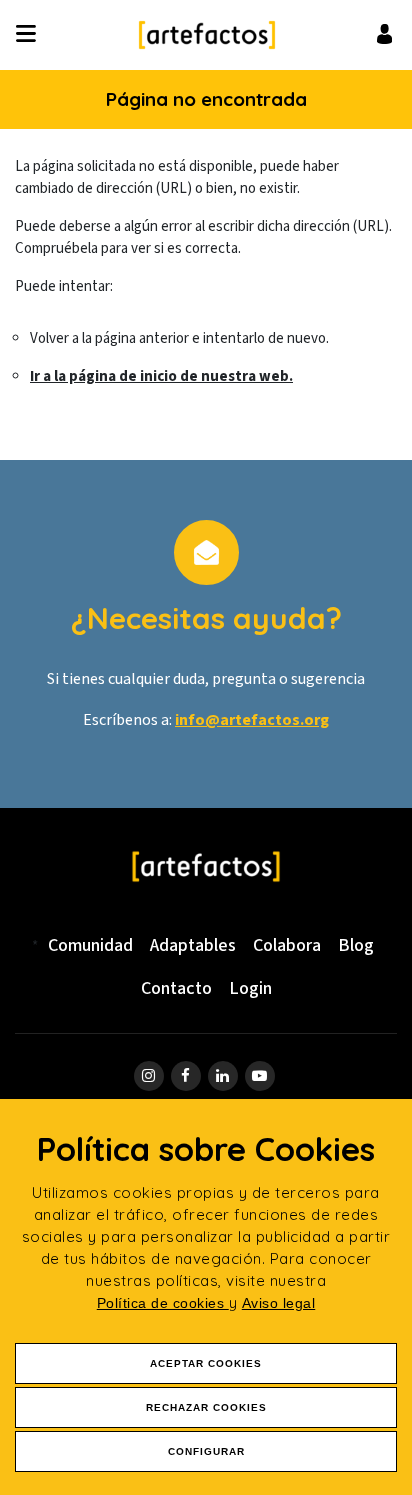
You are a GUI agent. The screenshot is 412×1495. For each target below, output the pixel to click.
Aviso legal (279, 1303)
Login (250, 988)
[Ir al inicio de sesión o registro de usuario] (384, 33)
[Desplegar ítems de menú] (31, 35)
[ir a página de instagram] (149, 1076)
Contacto (176, 988)
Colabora (287, 945)
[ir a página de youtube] (260, 1076)
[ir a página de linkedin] (223, 1076)
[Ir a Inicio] (207, 35)
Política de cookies (163, 1303)
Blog (356, 945)
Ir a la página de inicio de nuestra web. (161, 376)
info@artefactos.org (252, 720)
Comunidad (90, 945)
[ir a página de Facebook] (186, 1076)
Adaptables (193, 945)
